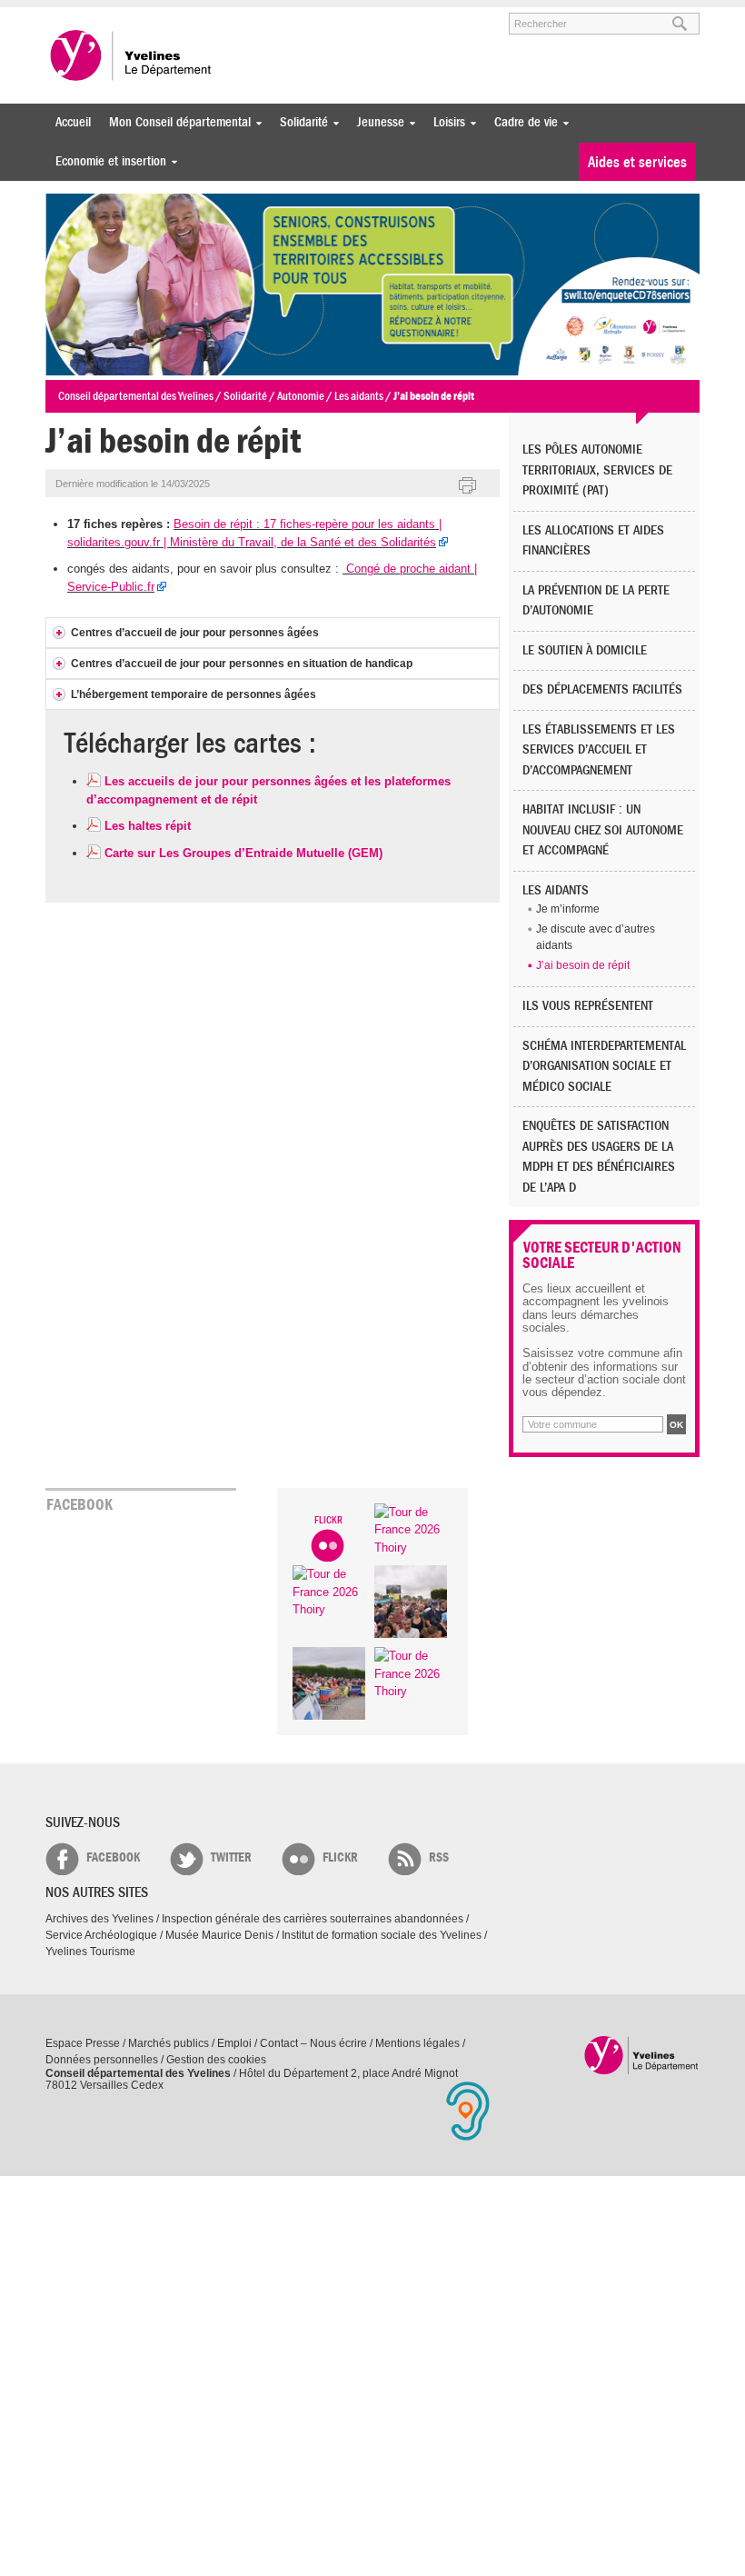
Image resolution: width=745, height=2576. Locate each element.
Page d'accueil (642, 2055)
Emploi (234, 2043)
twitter (231, 1857)
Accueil (73, 122)
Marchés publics (169, 2043)
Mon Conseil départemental (175, 122)
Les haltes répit (148, 826)
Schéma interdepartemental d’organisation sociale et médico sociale (604, 1066)
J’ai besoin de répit (583, 965)
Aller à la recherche (258, 15)
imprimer (468, 486)
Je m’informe (568, 909)
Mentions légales (417, 2043)
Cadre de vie (521, 122)
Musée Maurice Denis (219, 1935)
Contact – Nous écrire (313, 2043)
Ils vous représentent (588, 1006)
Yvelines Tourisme (90, 1952)
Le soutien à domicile (585, 650)
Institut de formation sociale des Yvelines (382, 1935)
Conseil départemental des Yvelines (132, 55)
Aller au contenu (158, 15)
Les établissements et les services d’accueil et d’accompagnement (599, 750)
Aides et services (637, 162)
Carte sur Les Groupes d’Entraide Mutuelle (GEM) (243, 853)
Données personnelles (102, 2060)
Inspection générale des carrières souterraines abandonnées (313, 1919)
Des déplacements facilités (602, 689)
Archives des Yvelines (99, 1919)
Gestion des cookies (216, 2060)
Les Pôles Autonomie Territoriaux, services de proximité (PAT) (597, 470)
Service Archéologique (101, 1935)
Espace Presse (83, 2043)
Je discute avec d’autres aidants (596, 937)
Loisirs (445, 122)
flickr (340, 1857)
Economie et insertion (106, 161)
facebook (113, 1857)
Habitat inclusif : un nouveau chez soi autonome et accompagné (603, 830)
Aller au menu (71, 15)
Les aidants (556, 890)
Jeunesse (376, 122)
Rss (439, 1857)
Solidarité (299, 122)
